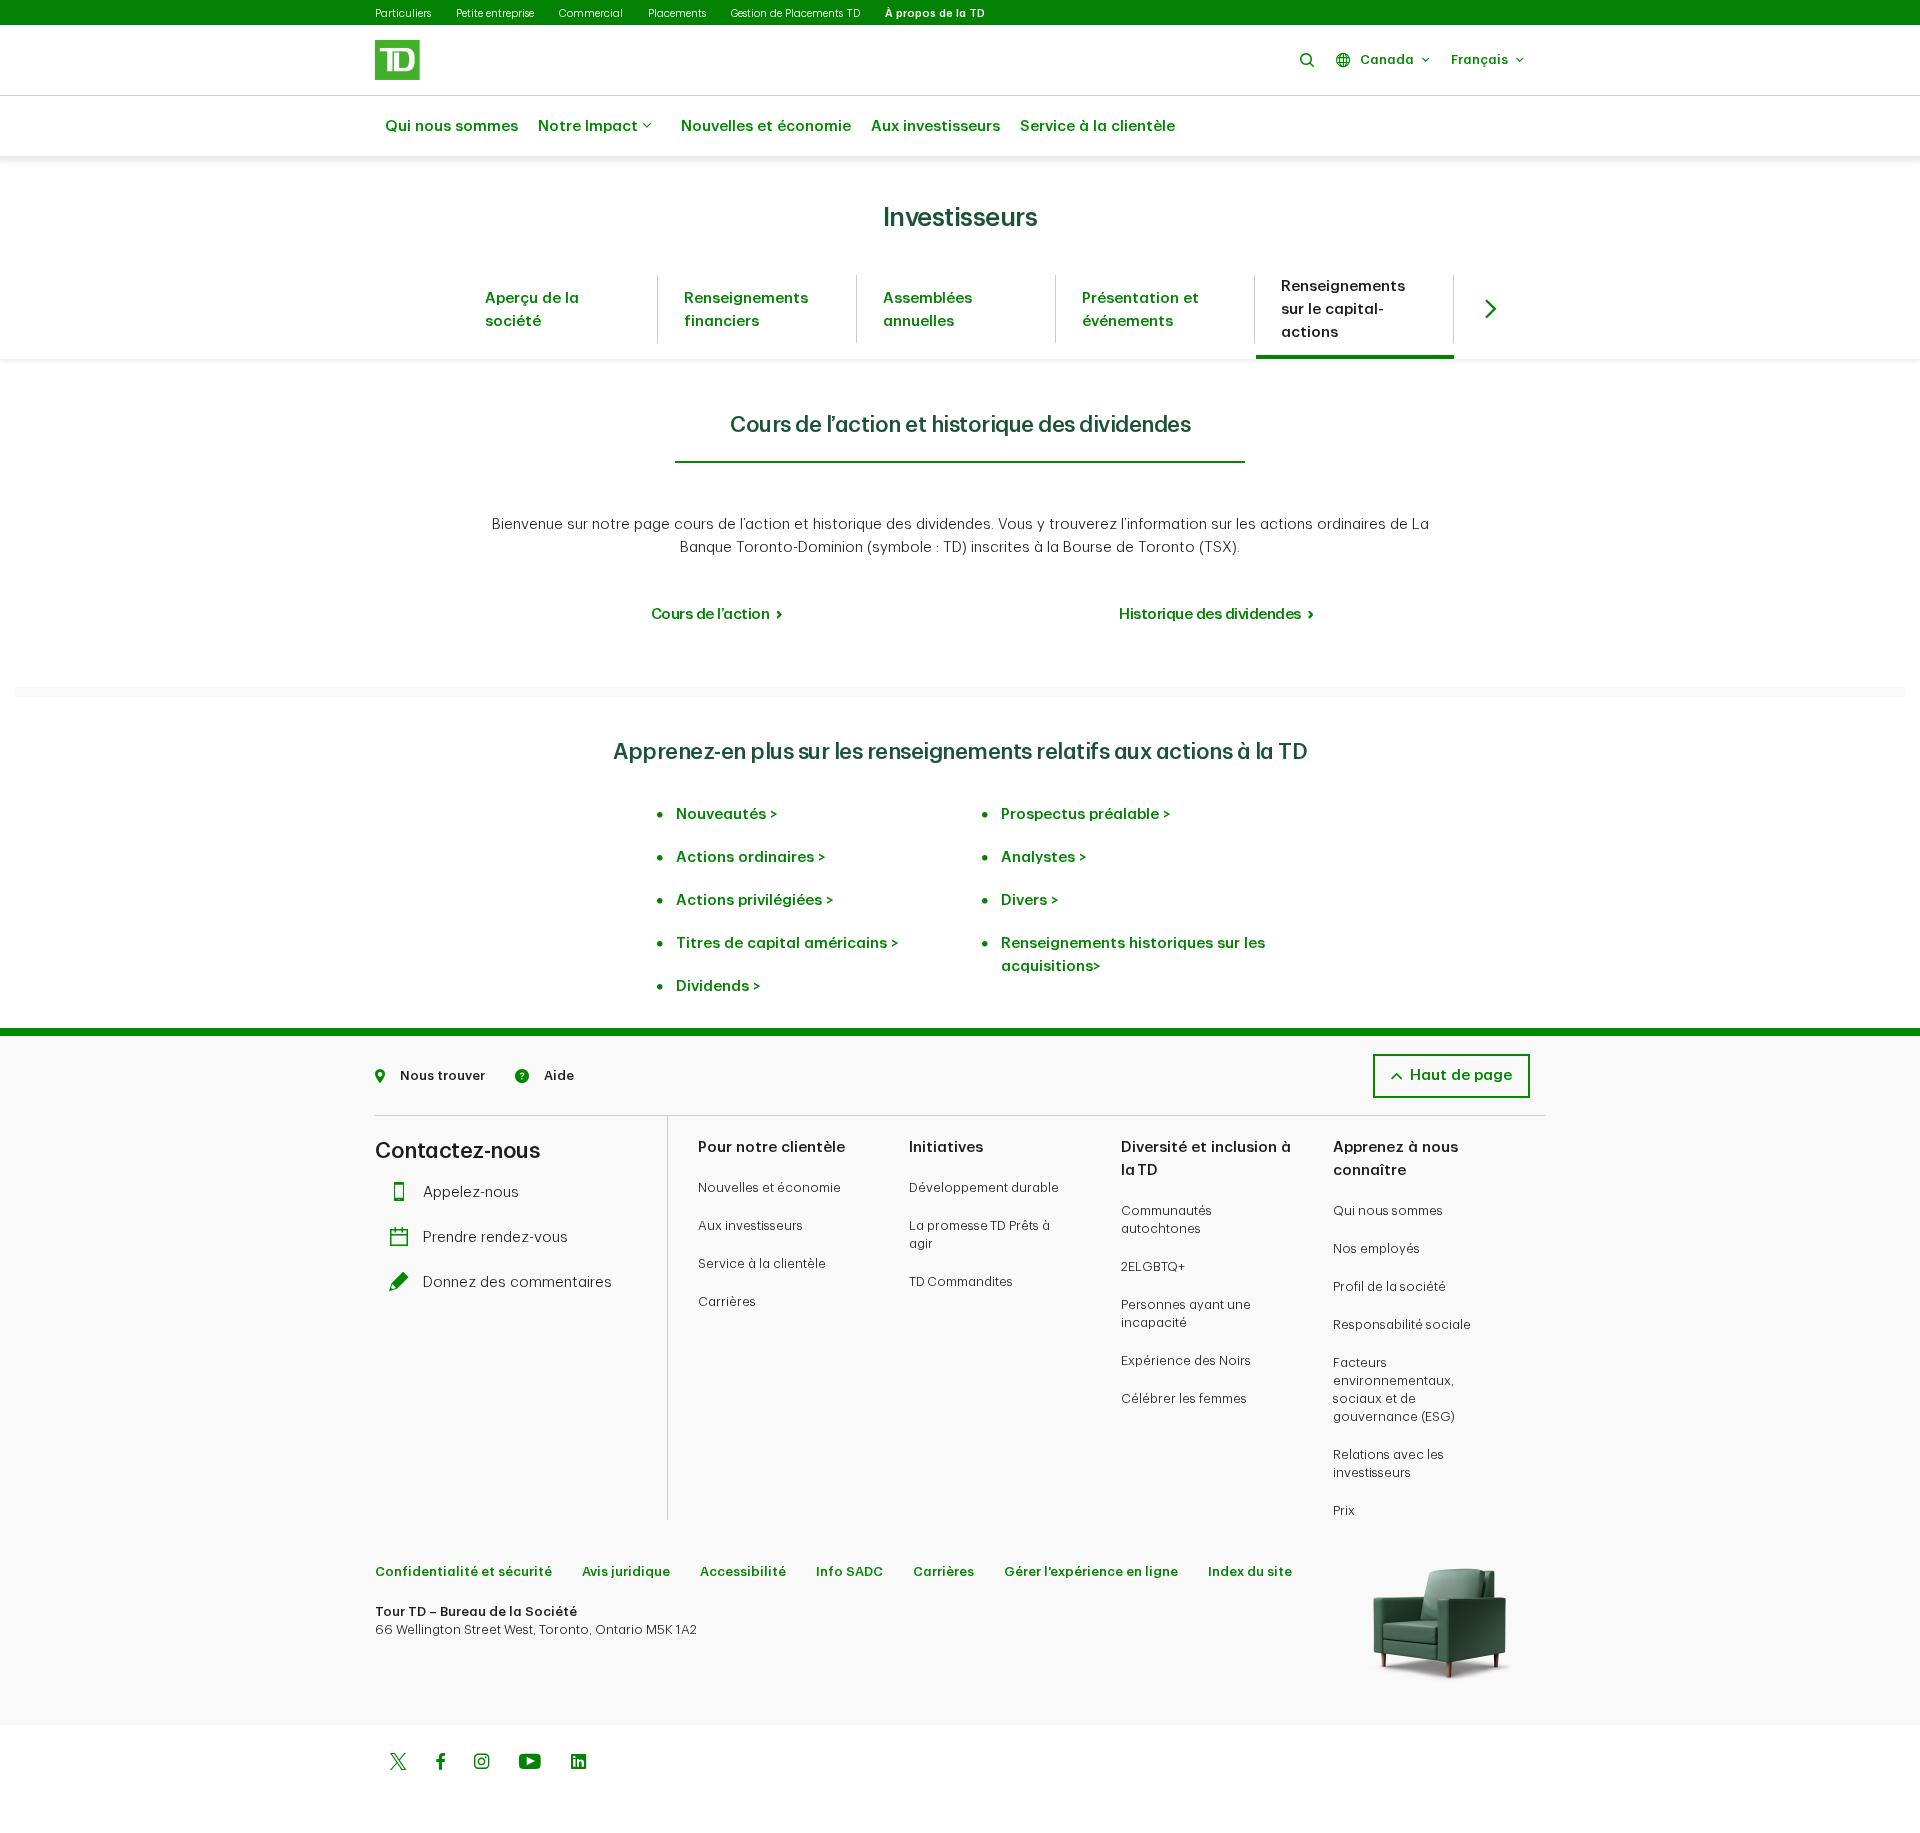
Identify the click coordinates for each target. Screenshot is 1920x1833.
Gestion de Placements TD (795, 13)
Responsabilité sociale (1402, 1324)
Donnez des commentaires (517, 1282)
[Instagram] (481, 1764)
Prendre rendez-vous (495, 1237)
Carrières (727, 1301)
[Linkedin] (578, 1764)
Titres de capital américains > (787, 943)
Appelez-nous (471, 1192)
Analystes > (1044, 857)
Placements (677, 13)
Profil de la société (1389, 1286)
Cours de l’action (710, 614)
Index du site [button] (1250, 1571)
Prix (1344, 1510)
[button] (1307, 59)
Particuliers (403, 13)
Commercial (591, 13)
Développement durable (984, 1187)
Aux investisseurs (935, 126)
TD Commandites (961, 1281)
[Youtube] (530, 1764)
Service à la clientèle (1097, 126)
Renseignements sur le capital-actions (1343, 309)
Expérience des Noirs (1186, 1360)
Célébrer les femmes (1184, 1398)
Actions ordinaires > (751, 857)
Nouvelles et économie (766, 126)
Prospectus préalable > (1086, 814)
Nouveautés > (727, 814)
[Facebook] (440, 1764)
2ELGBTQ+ (1153, 1266)
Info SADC (849, 1571)
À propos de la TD (935, 13)
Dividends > (718, 986)
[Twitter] (398, 1764)
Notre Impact (588, 126)
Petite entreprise (495, 13)
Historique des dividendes (1210, 614)
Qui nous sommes (451, 126)
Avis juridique (626, 1571)
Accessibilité (743, 1571)
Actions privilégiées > (755, 900)
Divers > (1030, 900)
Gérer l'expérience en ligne (1091, 1571)
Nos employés (1376, 1248)
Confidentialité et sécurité (463, 1571)
